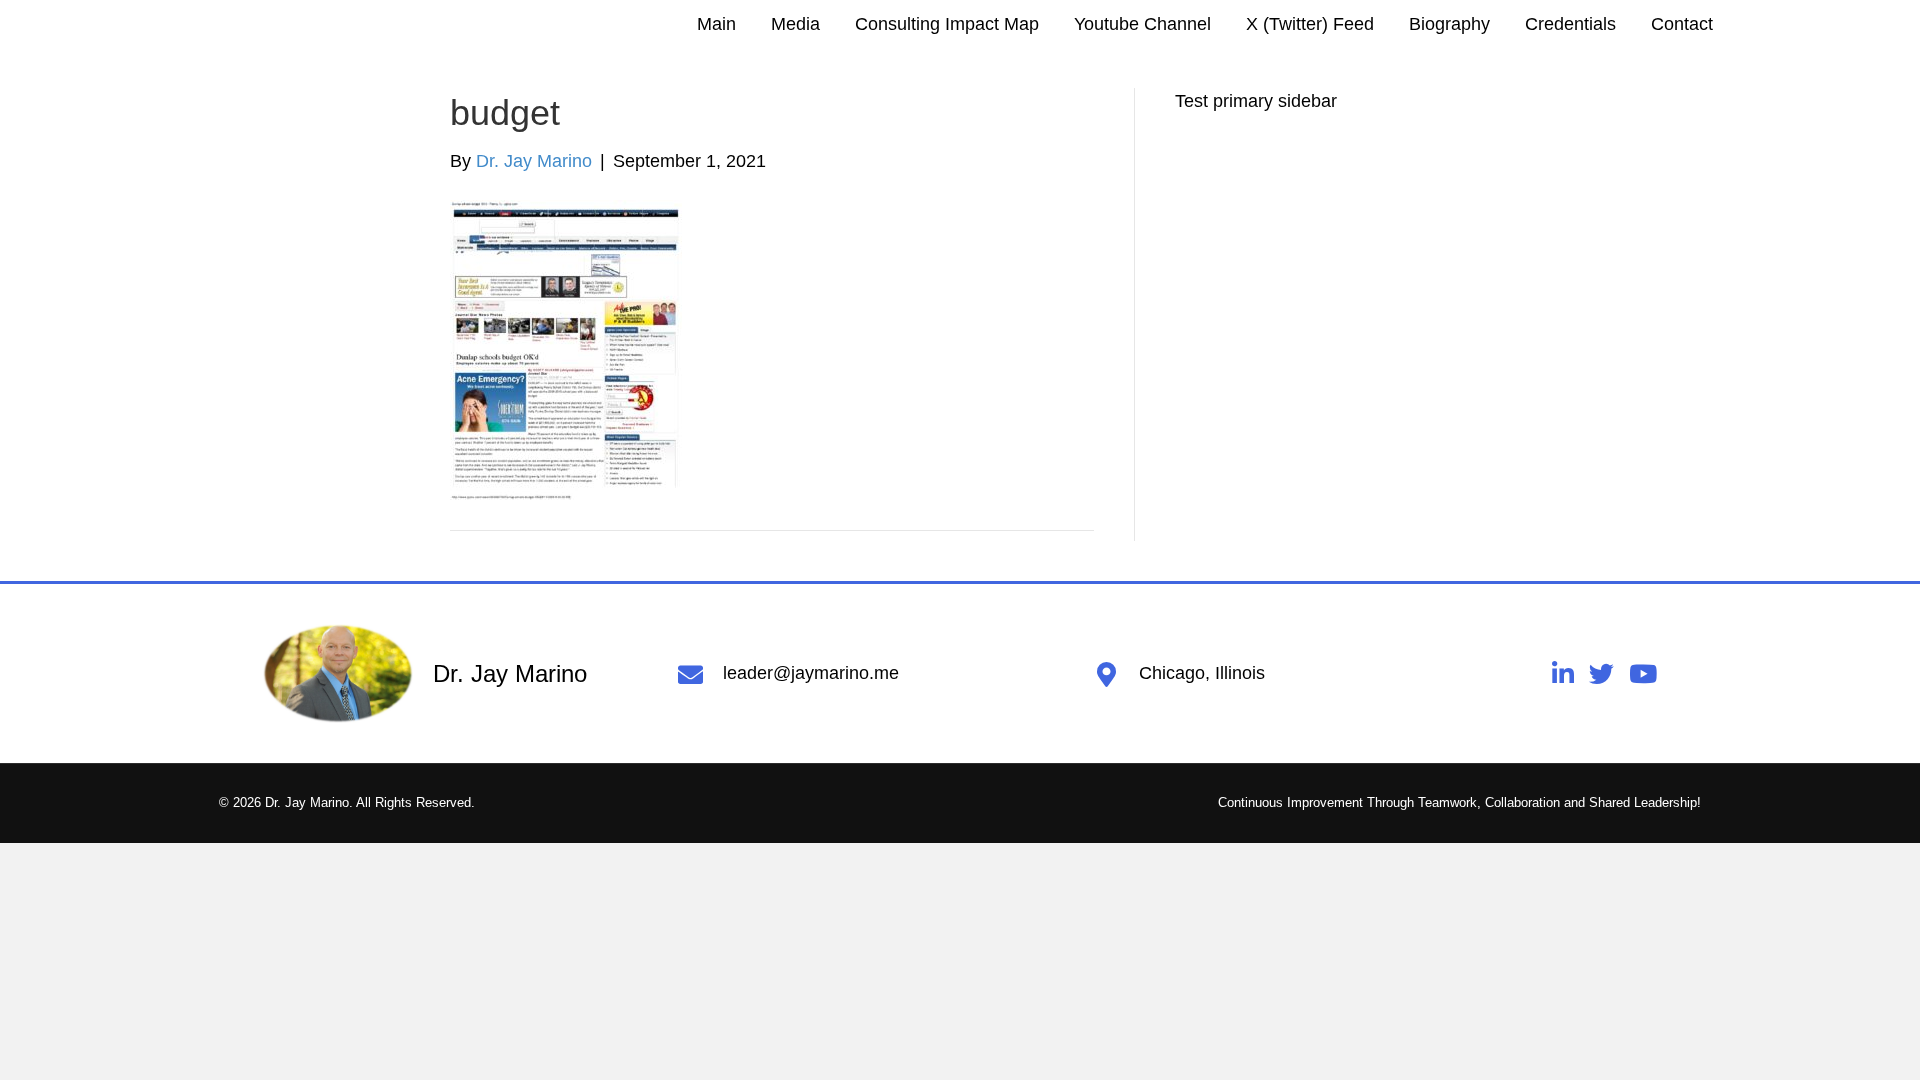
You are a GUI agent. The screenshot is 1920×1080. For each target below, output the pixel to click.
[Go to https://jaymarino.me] (450, 674)
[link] (716, 24)
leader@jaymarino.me (811, 673)
